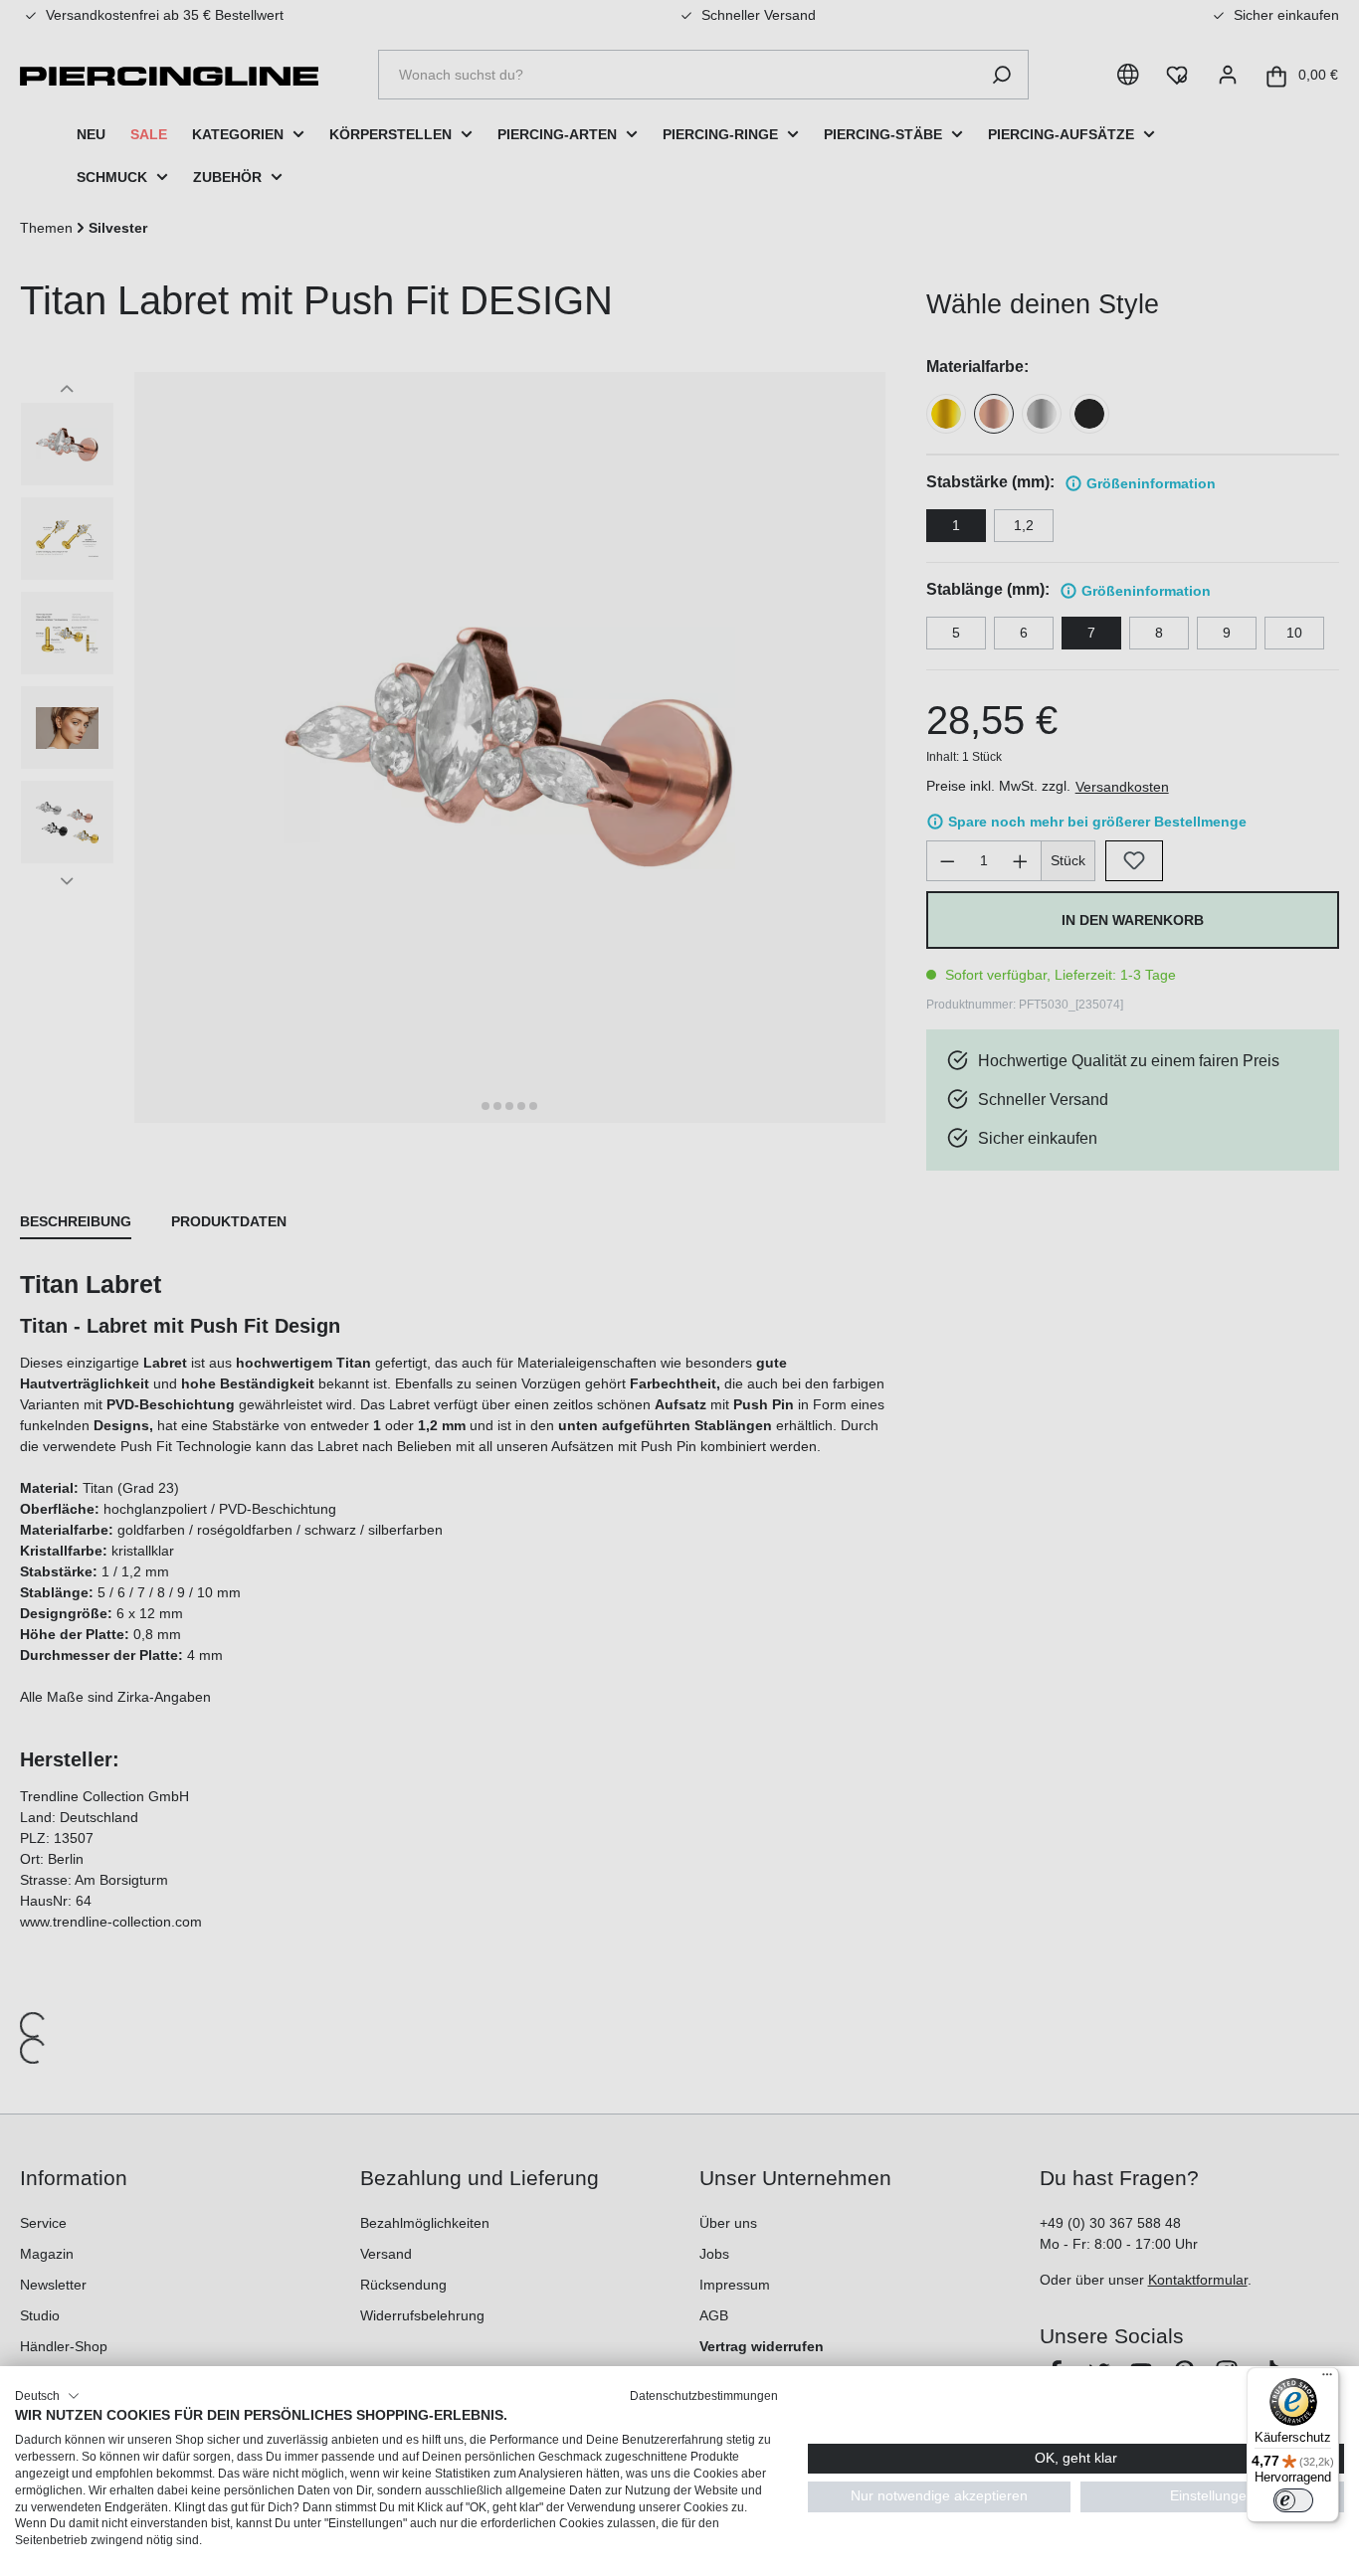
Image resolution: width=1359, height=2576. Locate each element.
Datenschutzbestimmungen (704, 2396)
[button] (47, 2396)
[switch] (1293, 2500)
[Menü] (1327, 2379)
